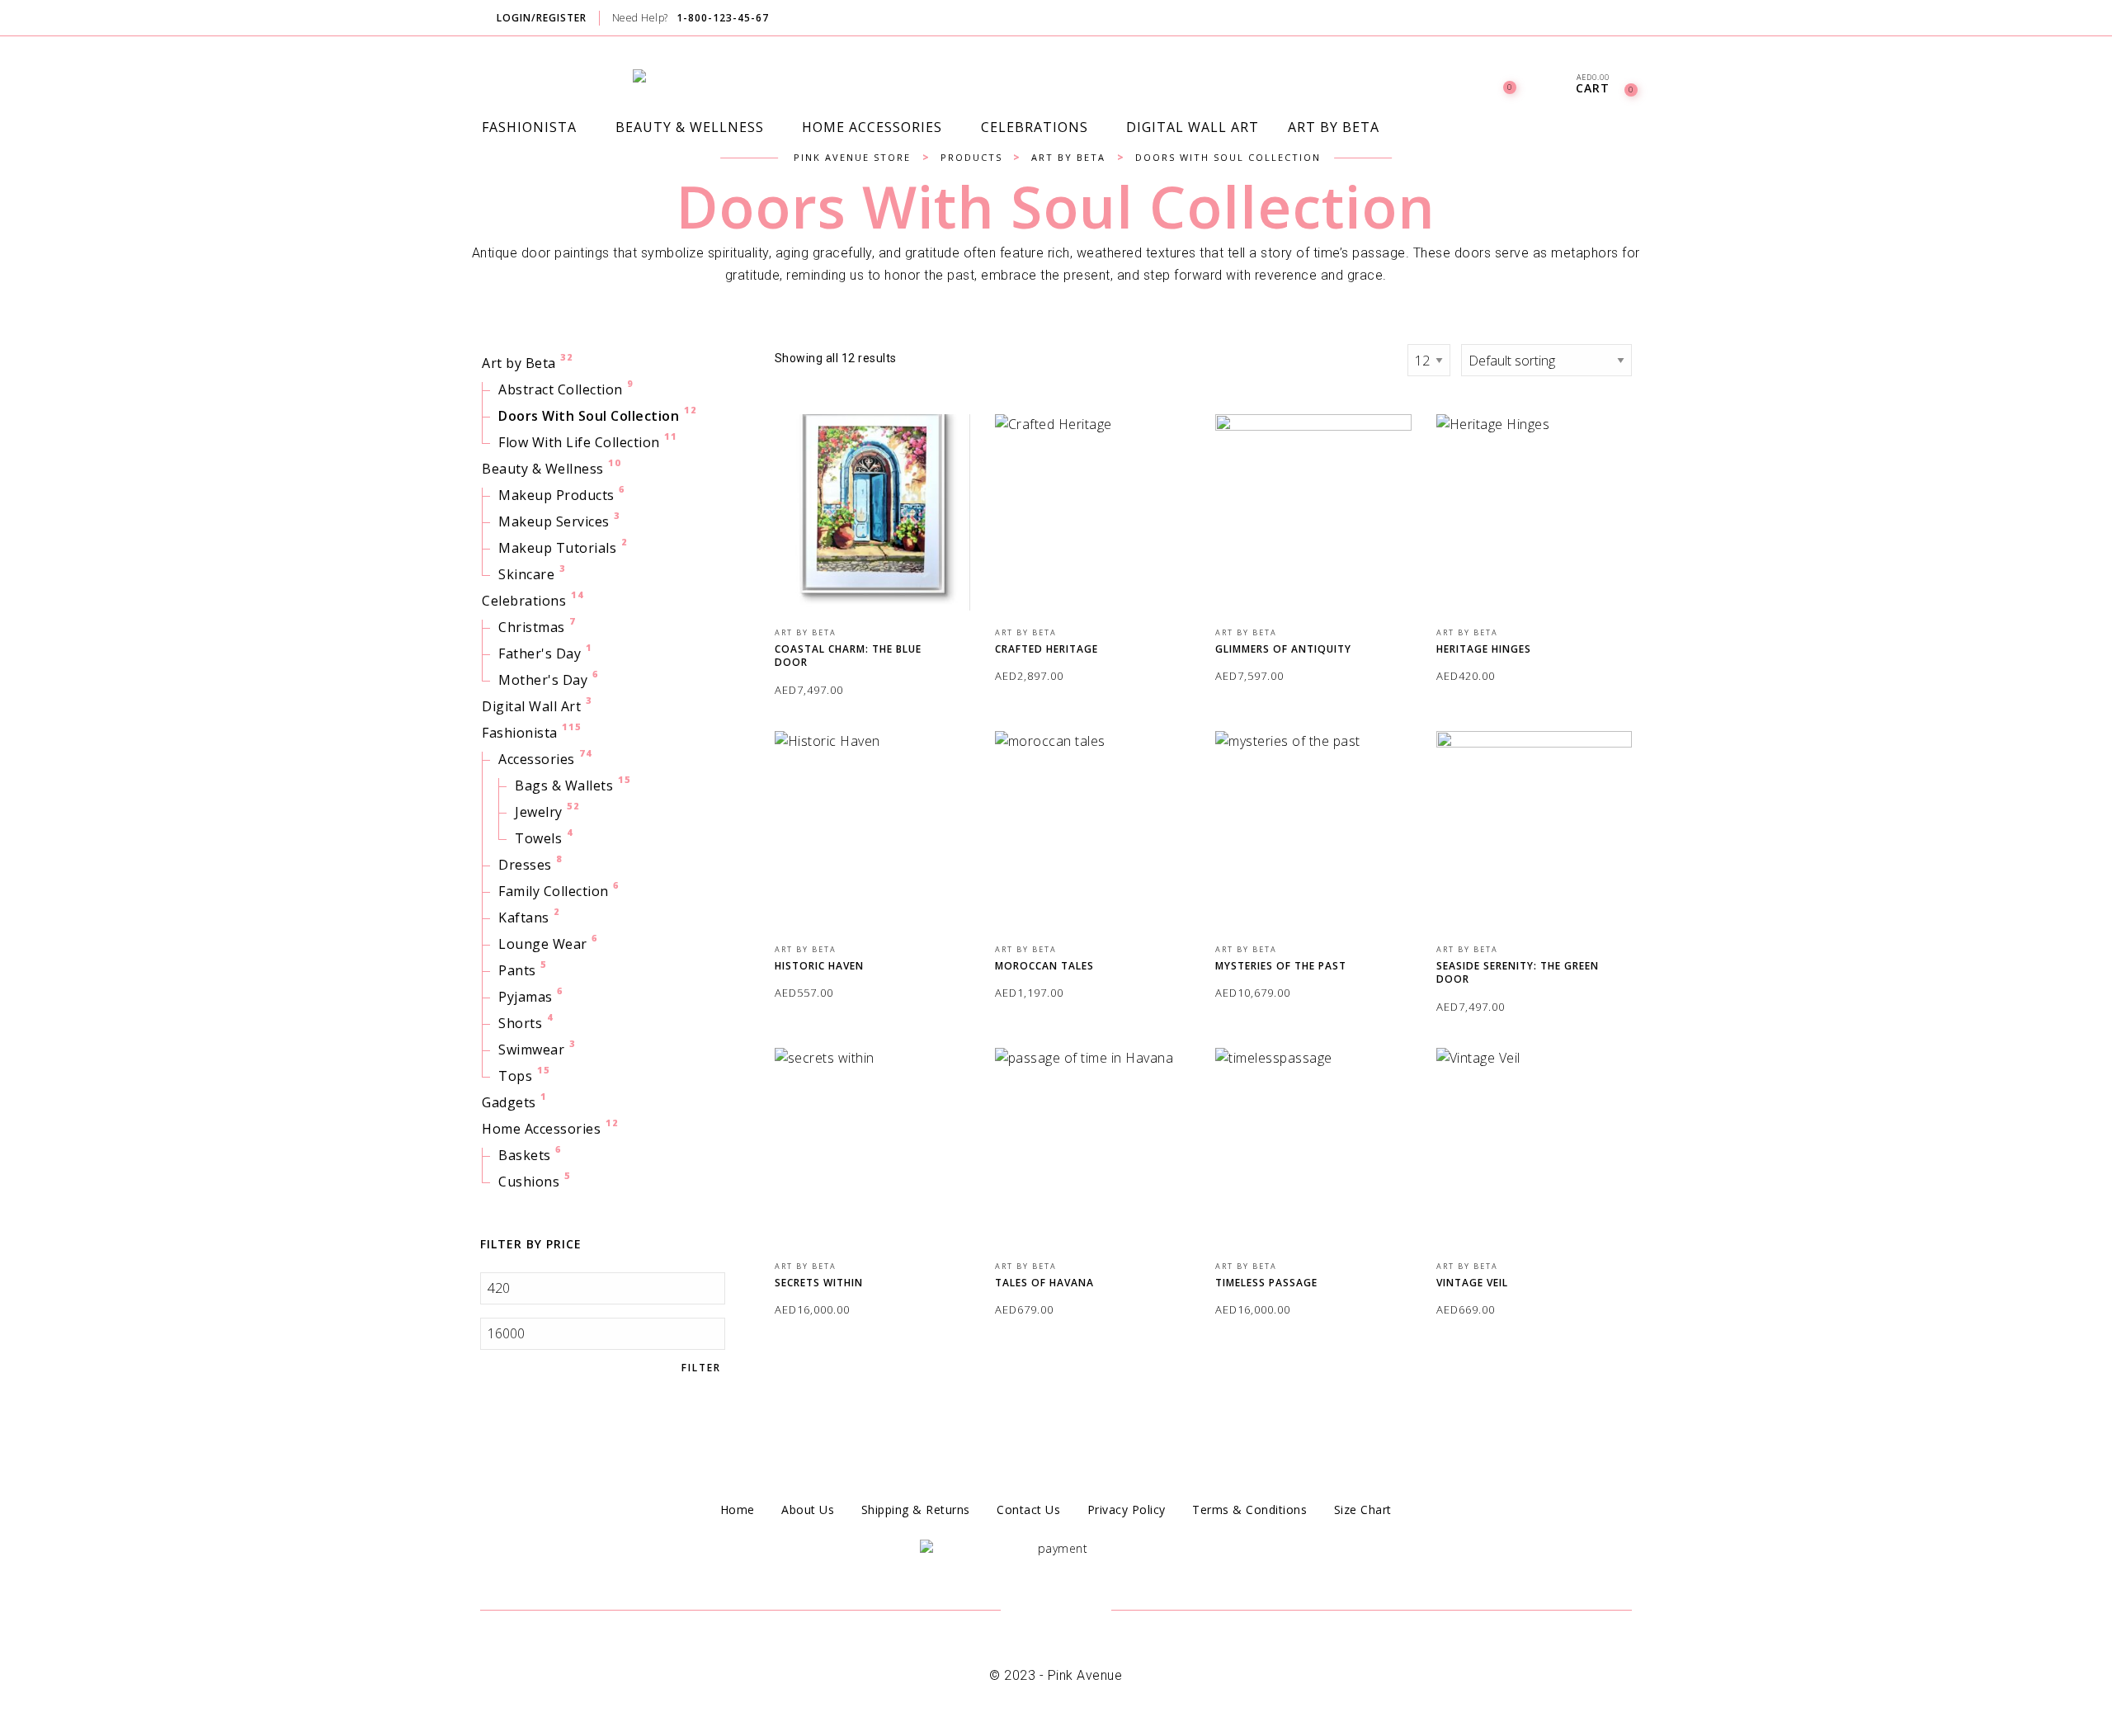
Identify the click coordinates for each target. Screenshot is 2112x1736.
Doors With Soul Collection (589, 416)
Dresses (525, 865)
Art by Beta (519, 363)
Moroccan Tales (1044, 966)
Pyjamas (526, 997)
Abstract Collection (561, 389)
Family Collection (554, 891)
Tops (515, 1076)
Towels (538, 838)
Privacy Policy (1127, 1510)
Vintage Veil (1472, 1283)
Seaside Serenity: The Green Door (1518, 973)
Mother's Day (543, 680)
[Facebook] (1598, 19)
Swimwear (531, 1050)
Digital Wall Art (531, 706)
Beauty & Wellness (543, 469)
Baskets (525, 1155)
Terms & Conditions (1249, 1510)
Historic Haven (819, 966)
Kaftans (524, 918)
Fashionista (520, 733)
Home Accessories (541, 1129)
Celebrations (524, 601)
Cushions (529, 1182)
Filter (701, 1368)
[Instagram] (1630, 19)
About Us (808, 1510)
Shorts (520, 1023)
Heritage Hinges (1484, 649)
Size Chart (1363, 1510)
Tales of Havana (1044, 1283)
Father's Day (540, 653)
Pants (517, 970)
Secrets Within (819, 1283)
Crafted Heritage (1047, 649)
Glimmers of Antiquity (1283, 649)
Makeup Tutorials (557, 548)
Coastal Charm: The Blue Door (848, 656)
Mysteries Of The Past (1281, 966)
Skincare (526, 574)
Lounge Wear (543, 944)
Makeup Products (556, 495)
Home (738, 1510)
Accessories (537, 759)
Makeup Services (554, 521)
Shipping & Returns (916, 1510)
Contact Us (1028, 1510)
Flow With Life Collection (579, 442)
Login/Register (542, 18)
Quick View (945, 450)
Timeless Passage (1266, 1283)
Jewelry (539, 812)
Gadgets (509, 1102)
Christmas (532, 627)
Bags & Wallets (564, 785)
